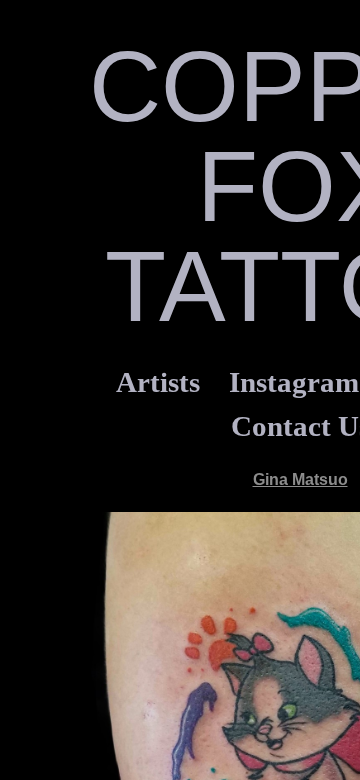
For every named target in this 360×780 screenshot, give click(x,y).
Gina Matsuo (300, 479)
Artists (158, 382)
